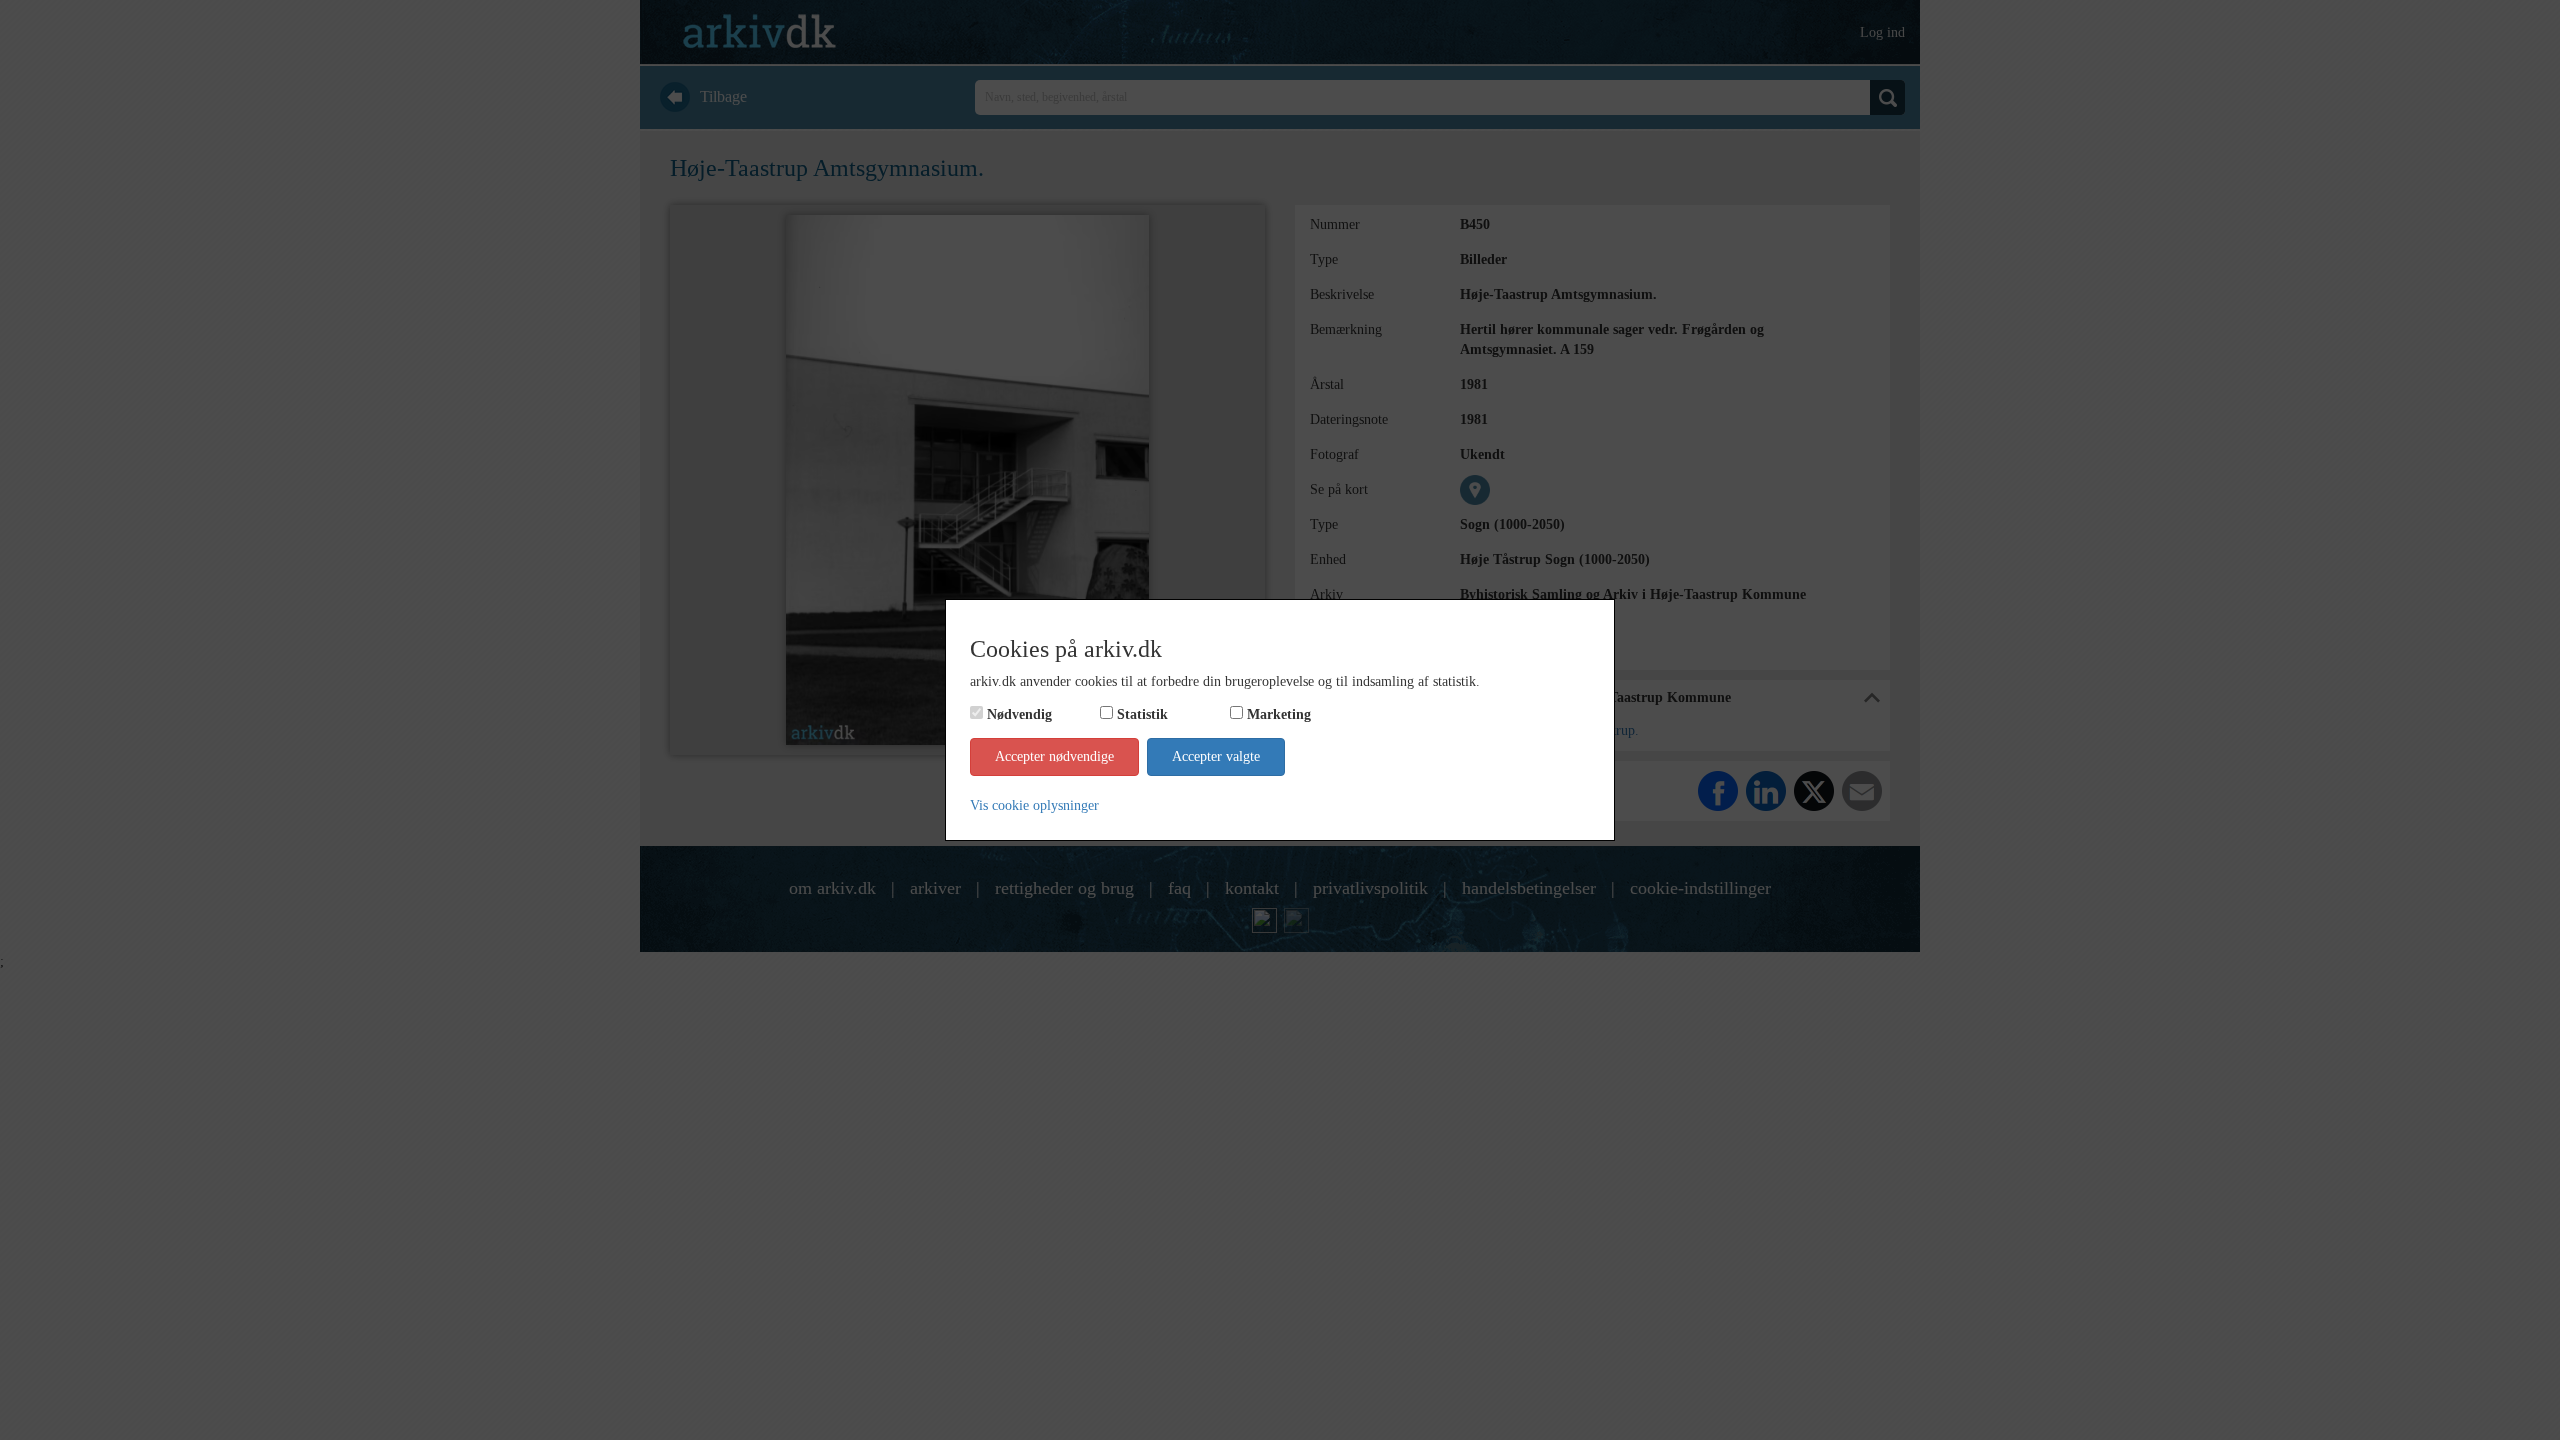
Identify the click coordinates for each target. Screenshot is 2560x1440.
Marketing (1279, 714)
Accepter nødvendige (1054, 756)
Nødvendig (1019, 714)
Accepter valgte (1216, 756)
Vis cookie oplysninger (1034, 805)
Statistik (1142, 714)
